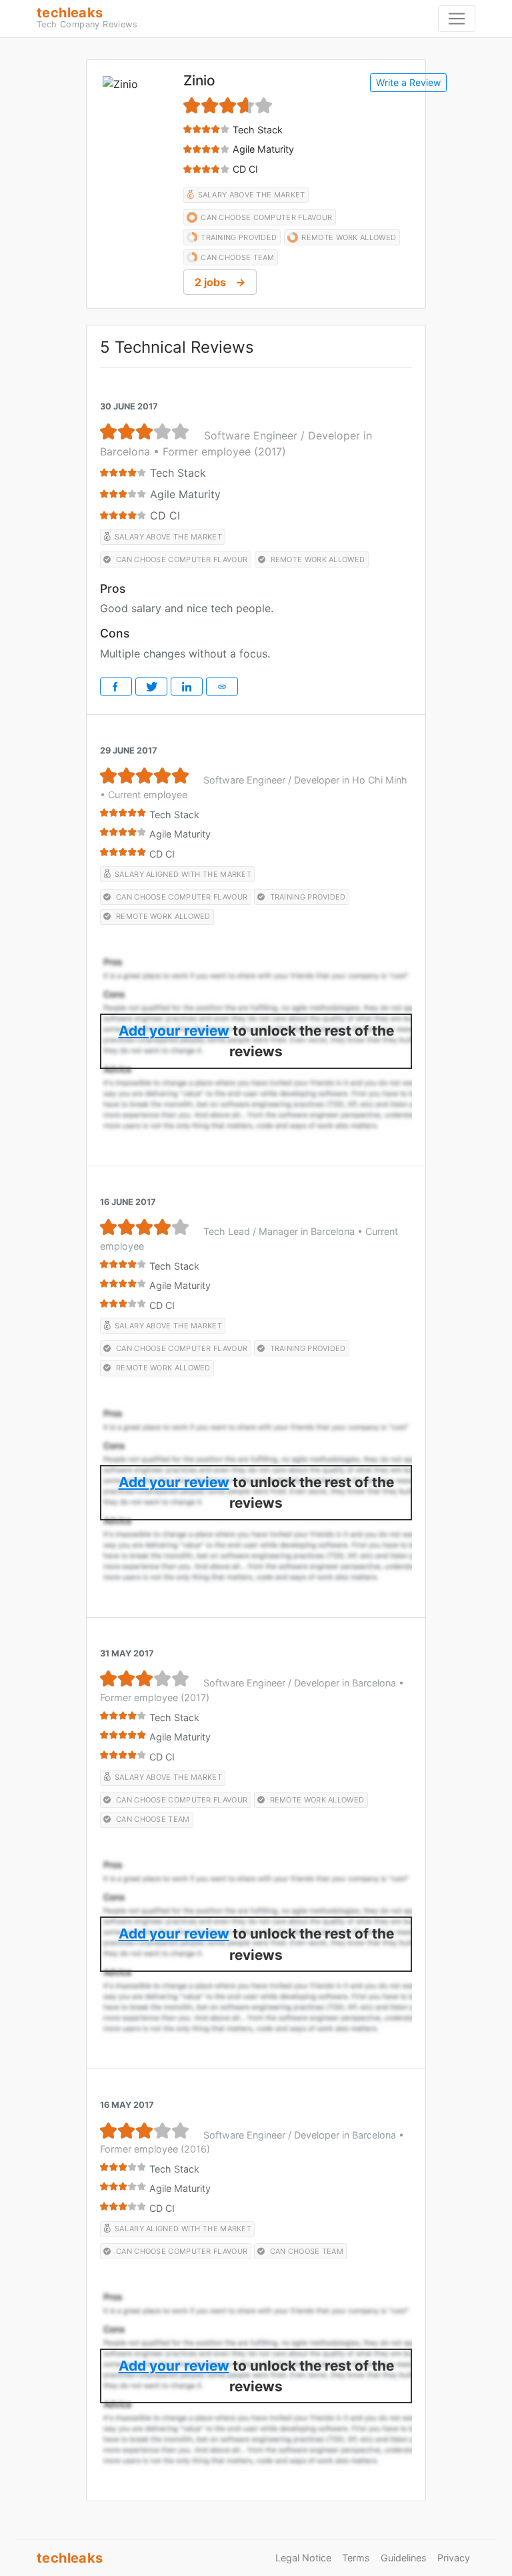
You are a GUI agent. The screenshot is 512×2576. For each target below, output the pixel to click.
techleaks (87, 17)
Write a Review (408, 82)
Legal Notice (303, 2558)
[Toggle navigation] (457, 19)
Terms (356, 2558)
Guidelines (404, 2558)
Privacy (454, 2558)
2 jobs (220, 282)
